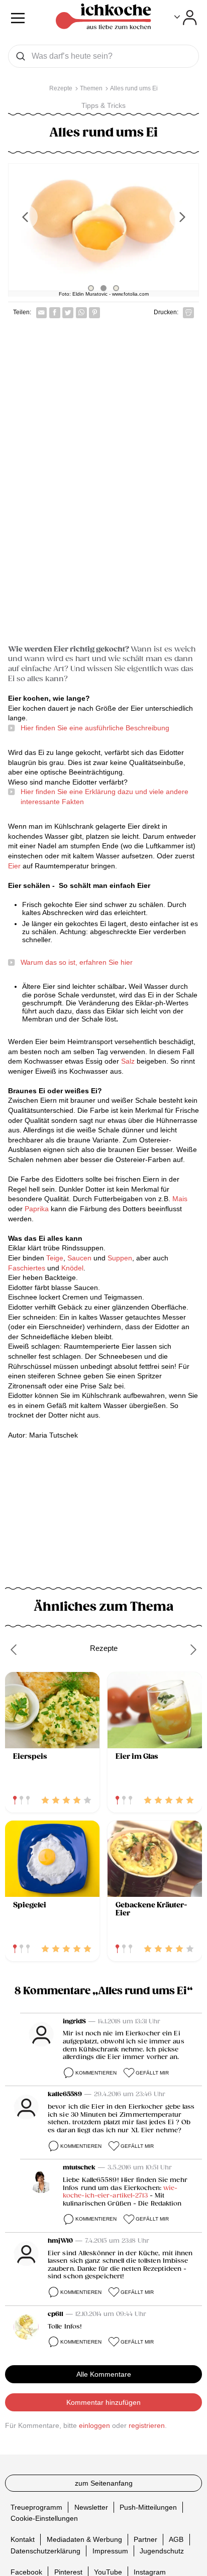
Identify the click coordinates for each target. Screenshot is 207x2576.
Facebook (26, 2572)
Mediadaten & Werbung (84, 2539)
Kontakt (23, 2539)
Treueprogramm (36, 2507)
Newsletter (91, 2507)
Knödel (72, 1268)
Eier (15, 866)
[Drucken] (188, 313)
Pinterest (68, 2572)
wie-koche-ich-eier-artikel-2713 (120, 2192)
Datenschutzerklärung (45, 2551)
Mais (180, 1199)
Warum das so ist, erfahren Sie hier (77, 962)
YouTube (108, 2572)
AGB (176, 2539)
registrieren (147, 2425)
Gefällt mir (152, 2073)
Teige (55, 1258)
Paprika (37, 1209)
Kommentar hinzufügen (103, 2402)
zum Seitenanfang (104, 2483)
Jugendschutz (162, 2551)
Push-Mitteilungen (148, 2507)
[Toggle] (186, 18)
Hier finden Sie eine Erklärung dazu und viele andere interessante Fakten (105, 797)
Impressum (110, 2551)
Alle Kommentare (104, 2374)
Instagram (150, 2572)
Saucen (79, 1258)
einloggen (94, 2425)
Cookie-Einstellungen (44, 2518)
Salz (128, 1061)
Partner (145, 2539)
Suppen (120, 1258)
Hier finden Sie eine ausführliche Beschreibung (95, 728)
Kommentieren (96, 2073)
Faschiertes (27, 1268)
